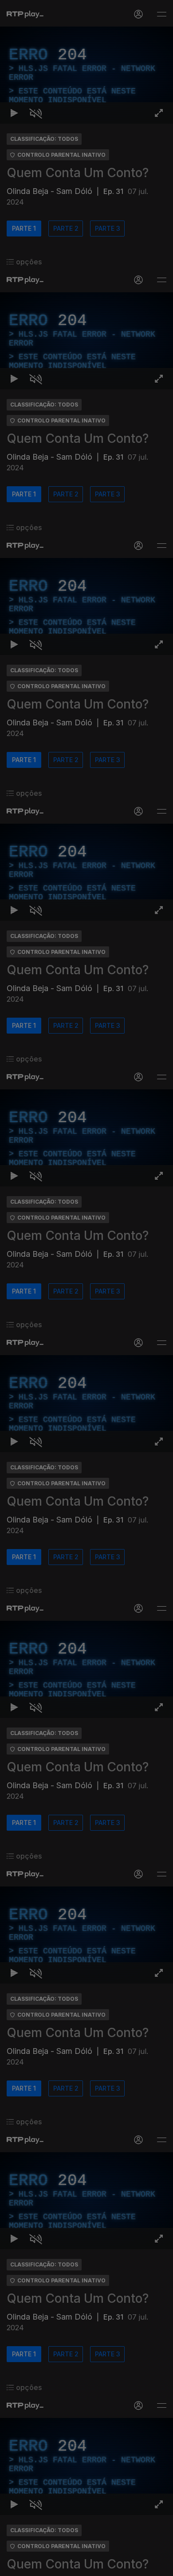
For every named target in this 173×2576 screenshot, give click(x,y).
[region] (86, 1288)
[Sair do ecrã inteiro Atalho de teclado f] (159, 2565)
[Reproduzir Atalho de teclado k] (14, 2565)
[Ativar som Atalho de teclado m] (35, 2565)
